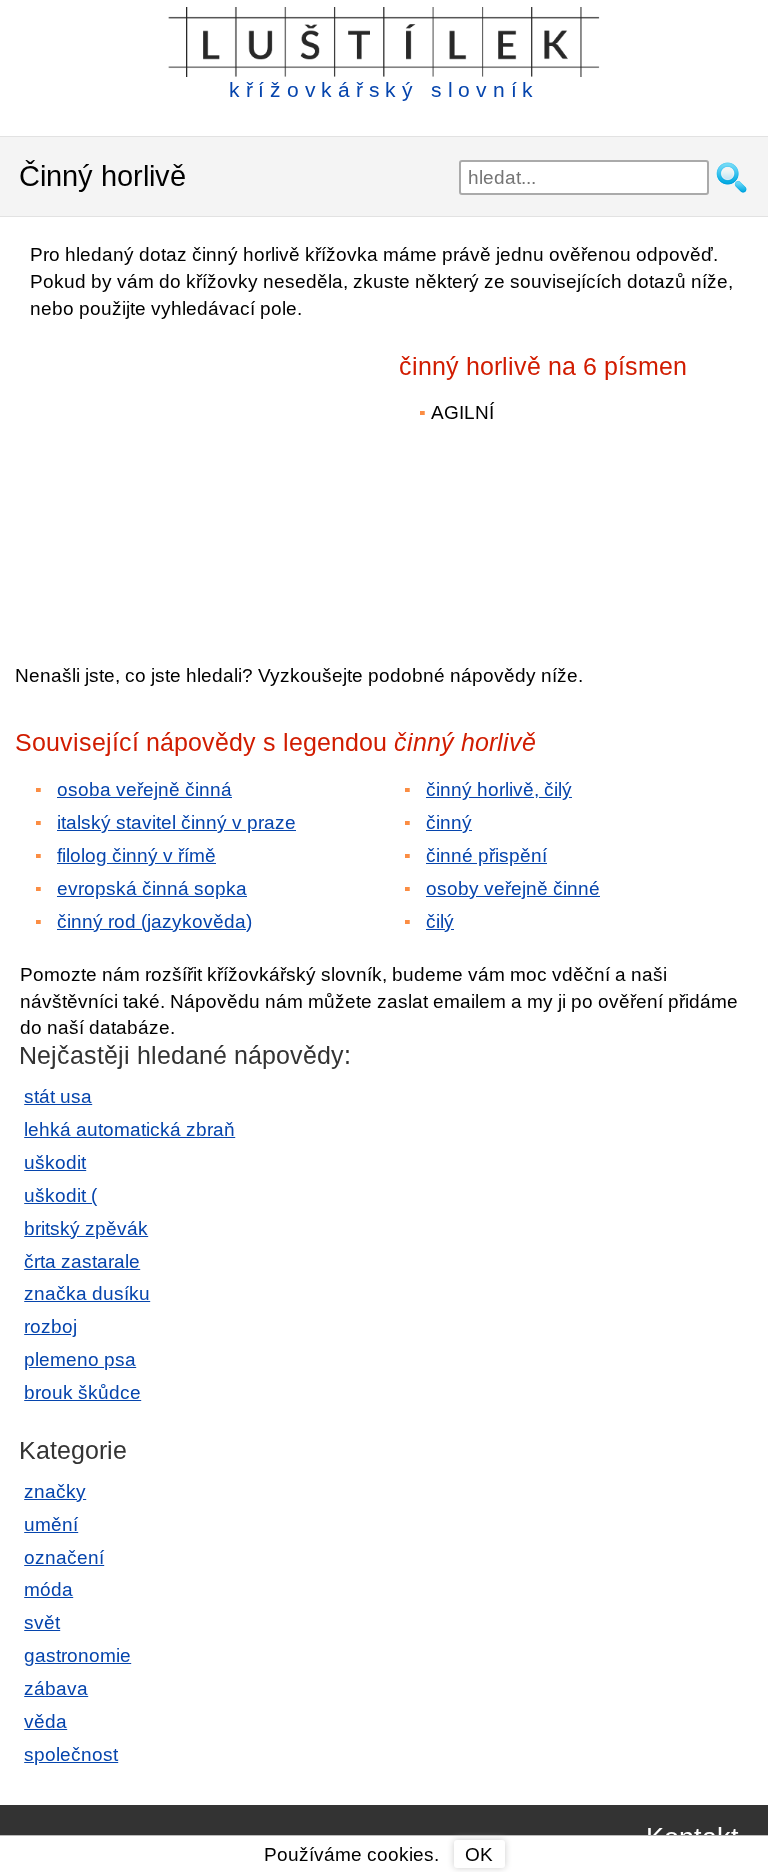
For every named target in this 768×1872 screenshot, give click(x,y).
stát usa (58, 1096)
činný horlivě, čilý (499, 789)
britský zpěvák (86, 1228)
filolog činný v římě (136, 855)
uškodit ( (60, 1195)
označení (64, 1557)
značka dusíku (87, 1293)
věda (45, 1721)
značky (55, 1491)
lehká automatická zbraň (129, 1129)
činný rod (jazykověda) (154, 921)
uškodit (55, 1162)
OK (479, 1854)
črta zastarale (82, 1261)
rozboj (50, 1326)
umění (51, 1524)
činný (449, 822)
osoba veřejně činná (144, 789)
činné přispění (486, 855)
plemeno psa (80, 1359)
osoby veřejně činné (513, 888)
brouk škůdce (82, 1392)
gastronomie (77, 1655)
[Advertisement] (190, 478)
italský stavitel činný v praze (176, 822)
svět (42, 1622)
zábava (56, 1688)
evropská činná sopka (152, 888)
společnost (71, 1754)
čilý (440, 921)
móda (48, 1589)
